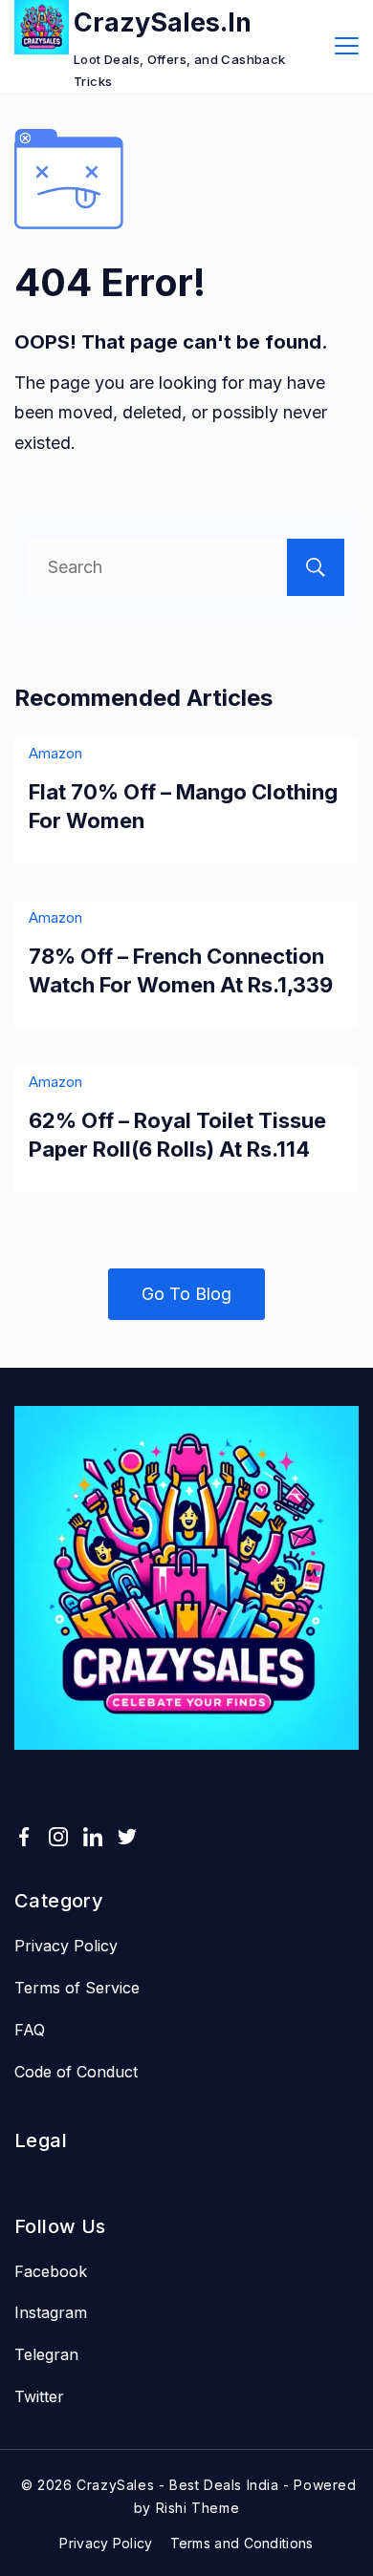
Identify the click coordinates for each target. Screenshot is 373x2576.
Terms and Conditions (242, 2543)
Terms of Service (77, 1988)
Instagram (51, 2312)
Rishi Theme (198, 2508)
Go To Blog (186, 1294)
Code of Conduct (76, 2072)
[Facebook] (24, 1837)
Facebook (51, 2271)
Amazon (55, 753)
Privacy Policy (66, 1946)
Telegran (46, 2354)
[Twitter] (127, 1837)
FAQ (30, 2030)
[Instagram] (58, 1837)
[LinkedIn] (93, 1837)
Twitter (39, 2396)
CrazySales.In (163, 22)
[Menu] (347, 46)
